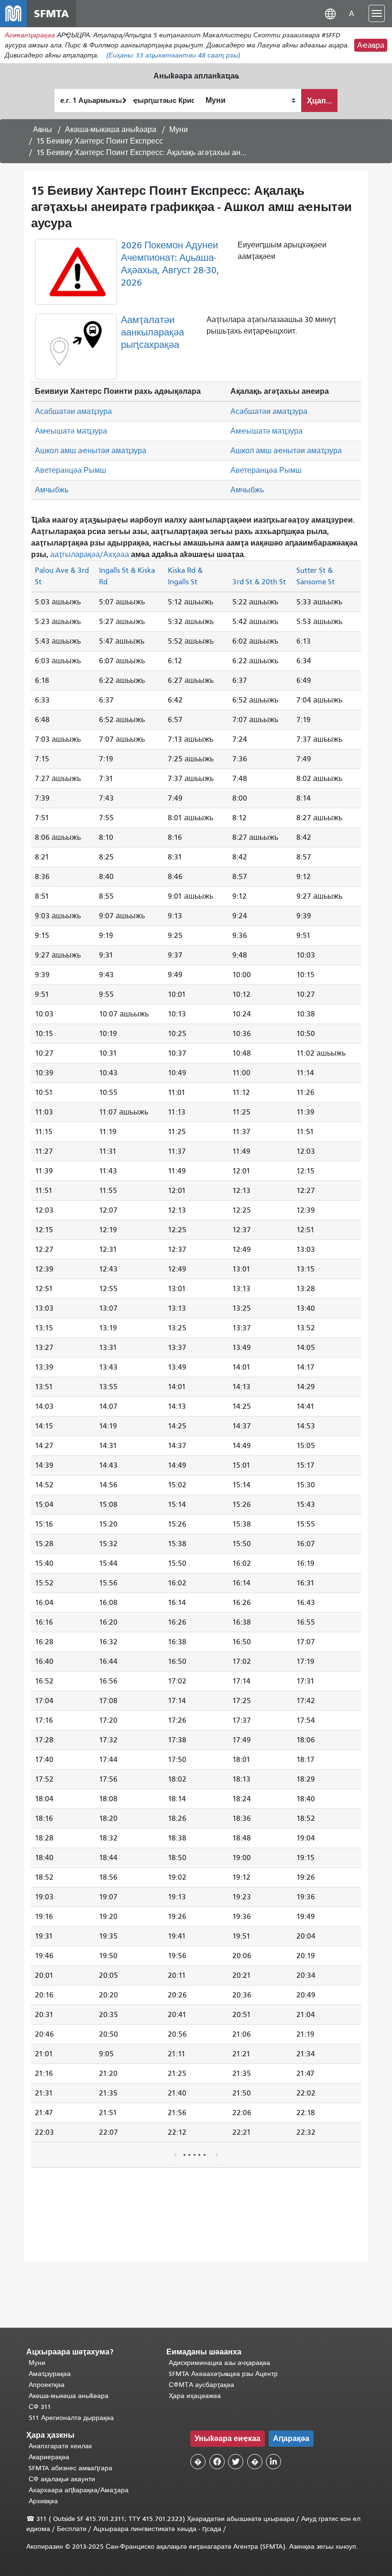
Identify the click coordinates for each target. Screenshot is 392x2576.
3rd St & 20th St (259, 582)
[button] (330, 13)
